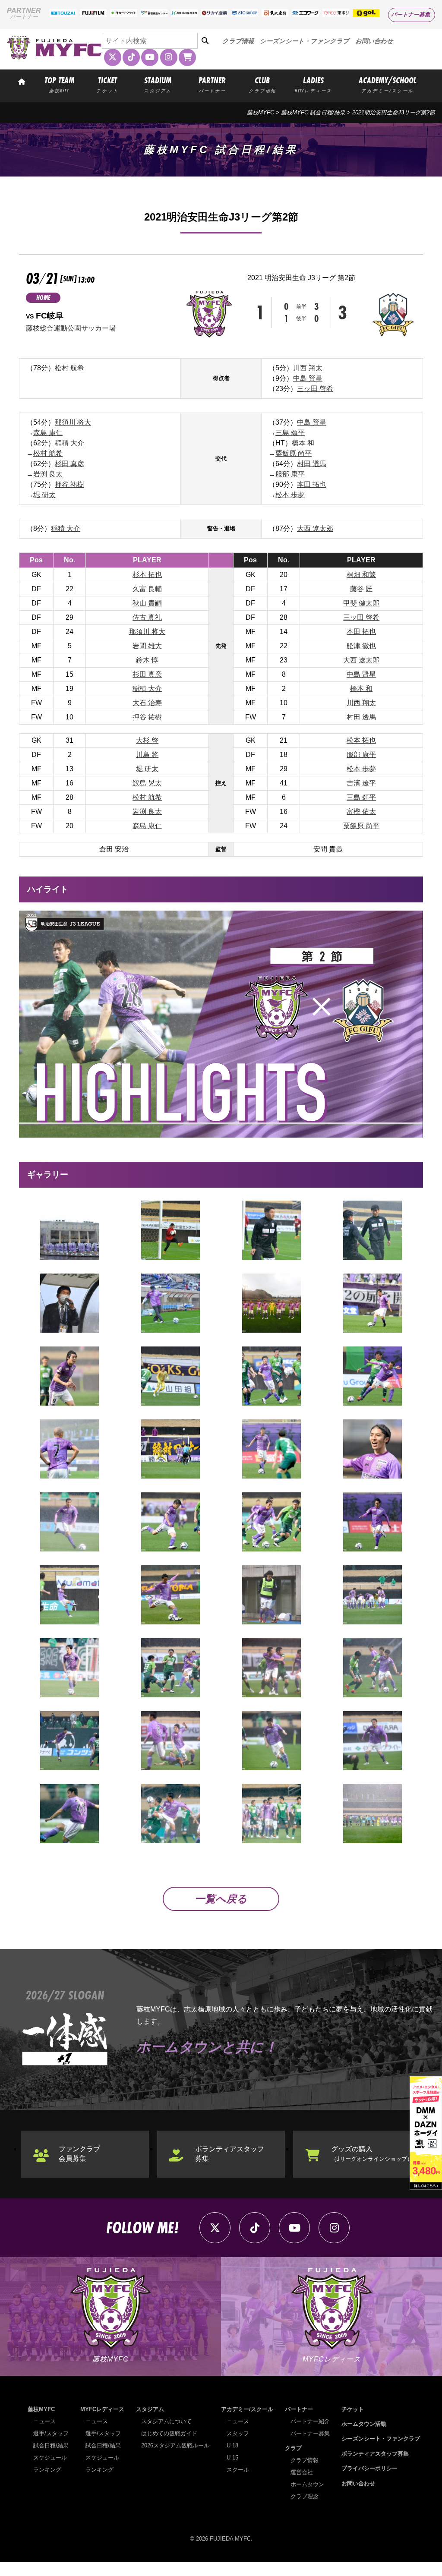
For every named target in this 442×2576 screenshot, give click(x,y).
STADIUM (158, 84)
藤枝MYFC (260, 112)
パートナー (299, 2409)
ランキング (47, 2470)
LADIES (313, 84)
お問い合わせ (374, 41)
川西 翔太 (308, 368)
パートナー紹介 (310, 2421)
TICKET (107, 84)
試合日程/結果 (51, 2445)
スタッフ (238, 2433)
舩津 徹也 (361, 646)
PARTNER (212, 84)
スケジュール (50, 2458)
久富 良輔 (147, 589)
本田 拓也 (312, 484)
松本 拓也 (361, 740)
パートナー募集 (411, 14)
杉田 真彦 (69, 464)
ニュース (44, 2421)
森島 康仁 (48, 433)
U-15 (232, 2458)
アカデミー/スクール (247, 2409)
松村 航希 (69, 368)
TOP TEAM (59, 84)
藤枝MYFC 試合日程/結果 (313, 112)
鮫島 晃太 (147, 783)
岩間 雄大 (147, 646)
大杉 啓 (147, 740)
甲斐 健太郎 (361, 603)
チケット (353, 2409)
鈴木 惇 (147, 660)
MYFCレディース (102, 2409)
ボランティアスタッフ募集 (230, 2154)
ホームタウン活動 (364, 2424)
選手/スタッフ (51, 2433)
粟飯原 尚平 (294, 453)
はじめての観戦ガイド (169, 2433)
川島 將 (147, 755)
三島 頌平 (290, 433)
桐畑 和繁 (361, 575)
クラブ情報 (238, 41)
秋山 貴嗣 (147, 603)
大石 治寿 (147, 703)
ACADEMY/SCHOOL (388, 84)
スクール (238, 2470)
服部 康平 (290, 474)
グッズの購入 (372, 2154)
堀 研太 (44, 495)
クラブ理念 (305, 2496)
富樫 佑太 (361, 812)
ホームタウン (307, 2484)
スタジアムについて (166, 2421)
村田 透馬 (312, 464)
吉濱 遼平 (361, 783)
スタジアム (150, 2409)
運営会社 (302, 2472)
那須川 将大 (73, 422)
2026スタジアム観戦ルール (175, 2445)
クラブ (293, 2448)
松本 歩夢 (290, 495)
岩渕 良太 (48, 474)
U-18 (232, 2445)
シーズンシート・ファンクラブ (305, 41)
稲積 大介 (69, 443)
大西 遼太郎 (315, 528)
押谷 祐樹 (69, 484)
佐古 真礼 (147, 617)
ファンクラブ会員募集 (79, 2154)
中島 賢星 (308, 378)
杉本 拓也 (147, 575)
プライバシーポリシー (369, 2468)
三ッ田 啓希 (315, 389)
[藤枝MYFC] (54, 58)
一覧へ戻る (221, 1899)
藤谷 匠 (361, 589)
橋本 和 (303, 443)
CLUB (262, 84)
